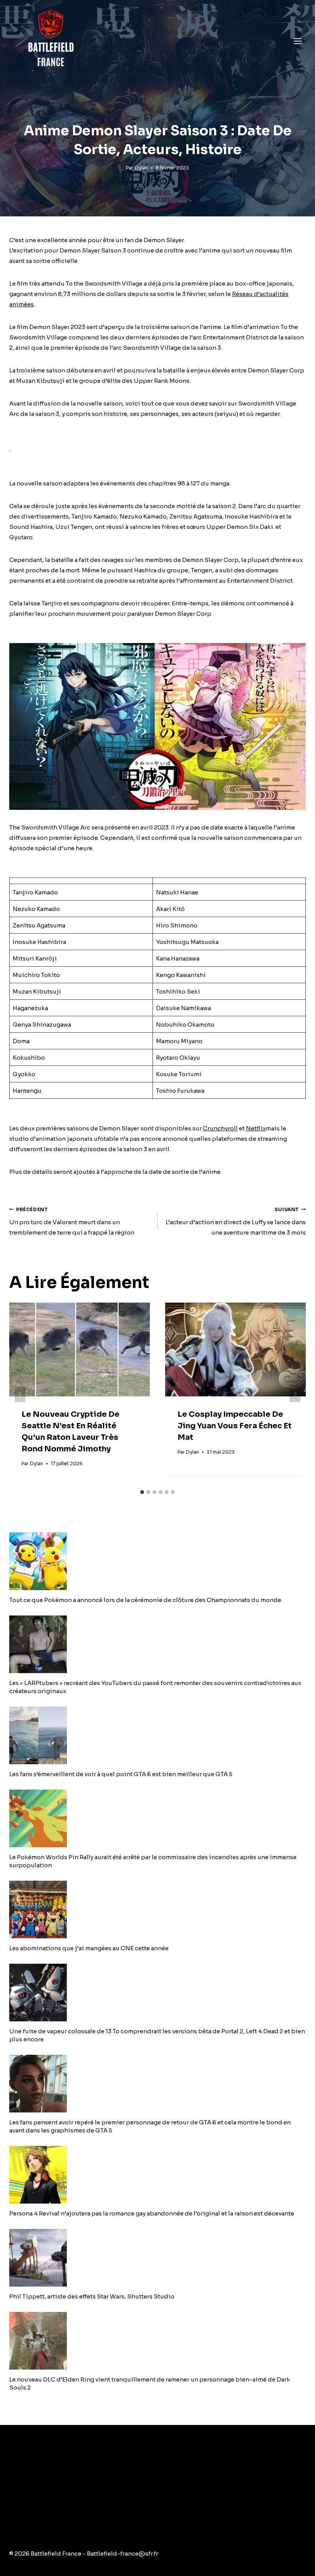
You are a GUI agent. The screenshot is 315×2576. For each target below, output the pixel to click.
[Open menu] (298, 41)
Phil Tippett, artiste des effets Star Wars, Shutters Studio (92, 2296)
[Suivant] (295, 1394)
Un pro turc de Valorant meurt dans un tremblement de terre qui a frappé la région (72, 1222)
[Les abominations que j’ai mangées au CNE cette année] (157, 1910)
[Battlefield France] (50, 41)
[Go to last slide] (20, 1394)
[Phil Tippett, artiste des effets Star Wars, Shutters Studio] (157, 2258)
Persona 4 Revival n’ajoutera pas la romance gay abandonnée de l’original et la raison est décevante (152, 2213)
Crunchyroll (220, 1128)
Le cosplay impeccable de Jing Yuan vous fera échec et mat (235, 1426)
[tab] (142, 1492)
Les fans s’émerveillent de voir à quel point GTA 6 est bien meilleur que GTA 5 (121, 1774)
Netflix (256, 1128)
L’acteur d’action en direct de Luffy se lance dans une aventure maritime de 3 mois (236, 1222)
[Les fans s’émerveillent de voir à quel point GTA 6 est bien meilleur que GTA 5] (157, 1735)
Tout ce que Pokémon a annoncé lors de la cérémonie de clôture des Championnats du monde (145, 1600)
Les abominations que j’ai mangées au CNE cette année (89, 1948)
